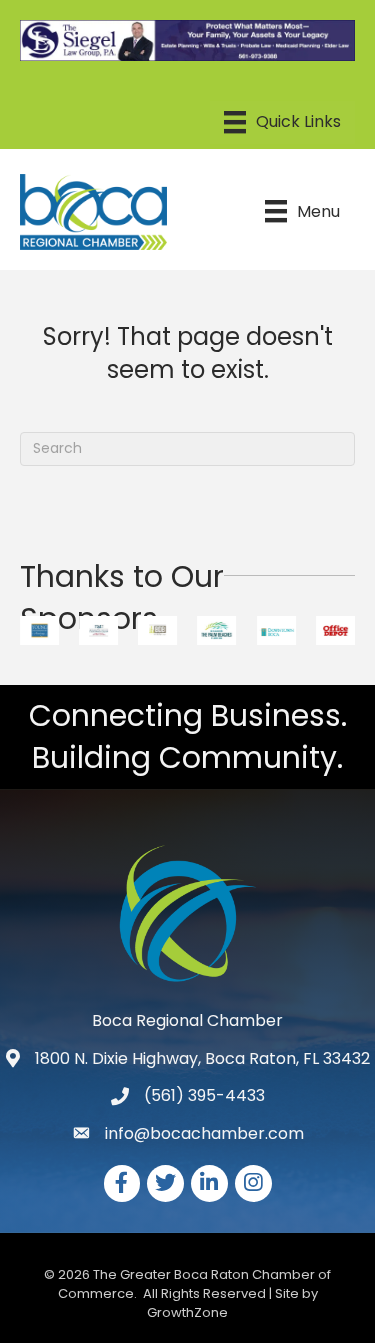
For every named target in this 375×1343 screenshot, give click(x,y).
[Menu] (282, 122)
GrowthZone (187, 1312)
